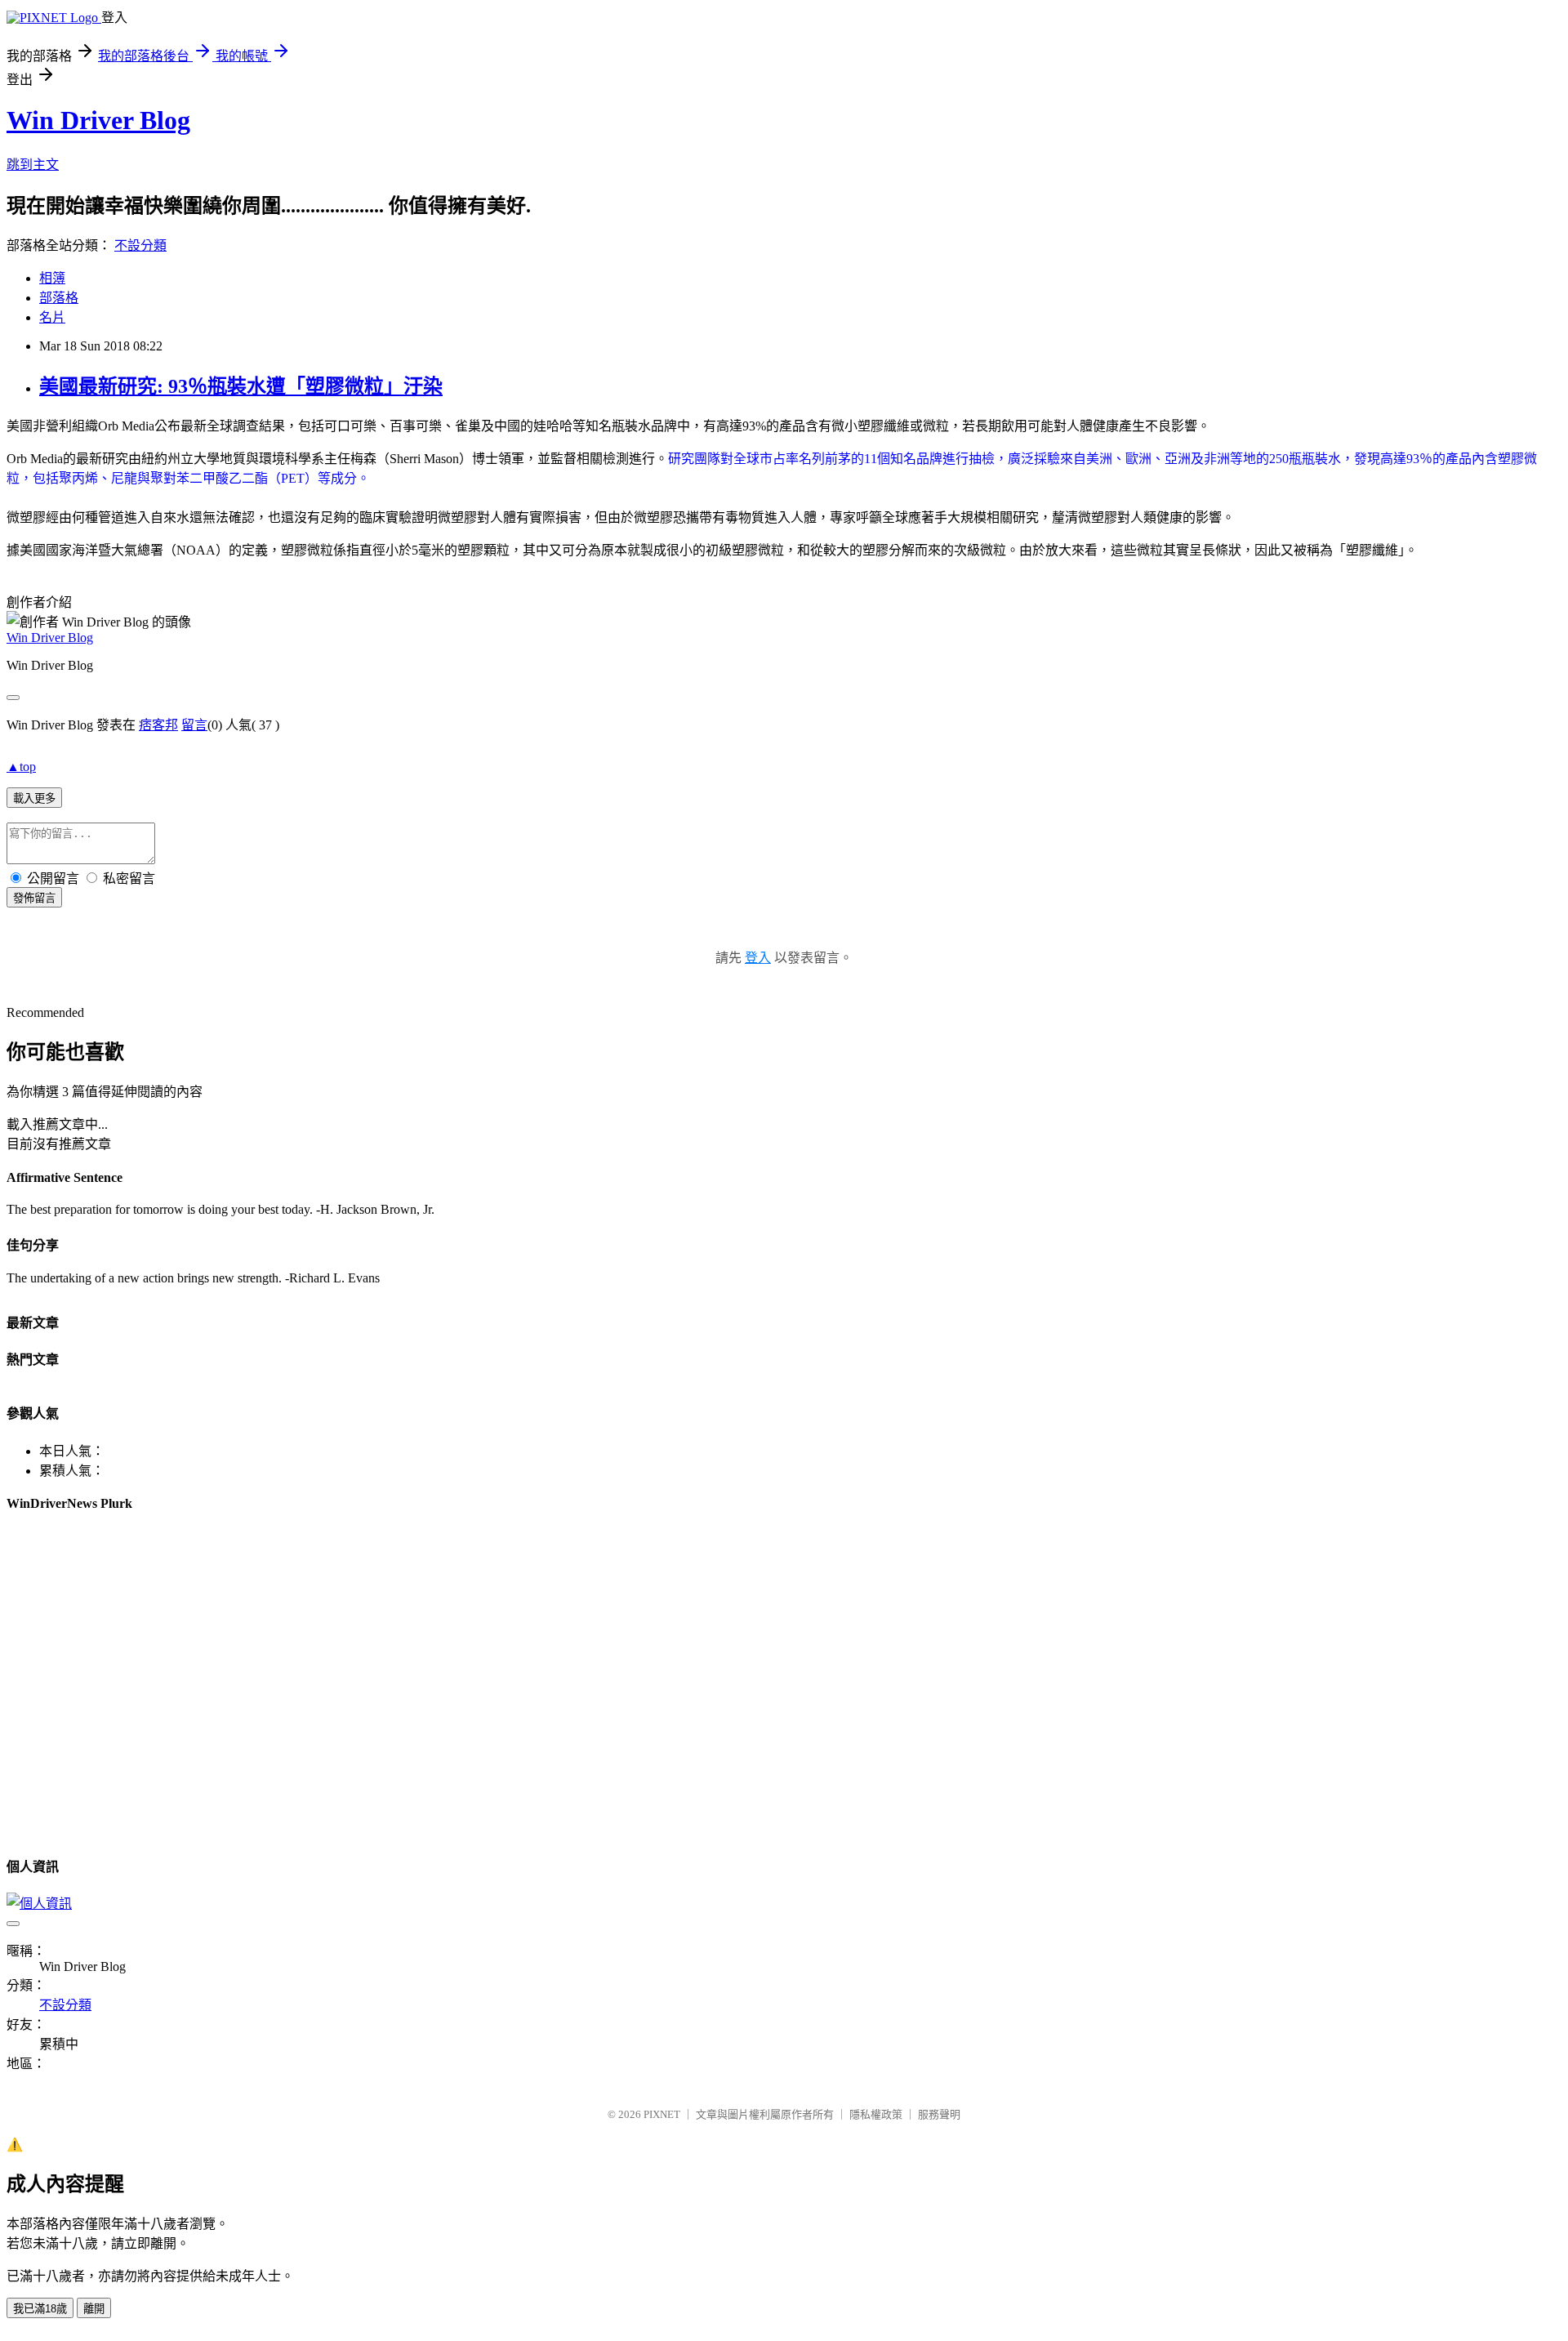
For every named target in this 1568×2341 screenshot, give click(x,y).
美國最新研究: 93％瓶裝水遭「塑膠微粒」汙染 (241, 386)
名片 (52, 317)
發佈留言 (34, 898)
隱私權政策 (876, 2114)
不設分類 (140, 245)
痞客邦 (158, 725)
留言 (194, 725)
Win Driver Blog (98, 120)
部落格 (59, 298)
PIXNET (662, 2114)
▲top (21, 767)
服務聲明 (939, 2114)
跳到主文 (33, 165)
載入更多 (34, 798)
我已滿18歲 (40, 2309)
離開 (94, 2309)
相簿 (52, 278)
